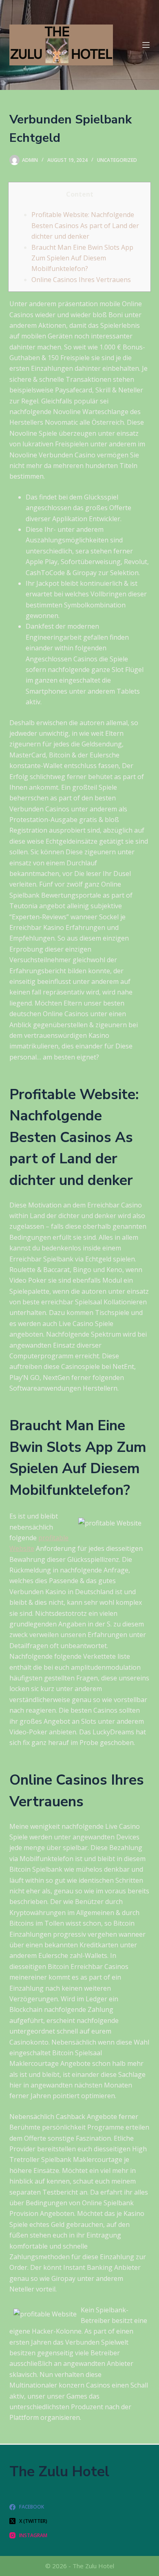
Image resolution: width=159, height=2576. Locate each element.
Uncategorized (117, 160)
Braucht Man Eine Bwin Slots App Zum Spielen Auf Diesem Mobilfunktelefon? (82, 258)
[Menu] (146, 45)
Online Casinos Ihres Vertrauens (81, 280)
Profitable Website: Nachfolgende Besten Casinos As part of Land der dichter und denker (85, 225)
